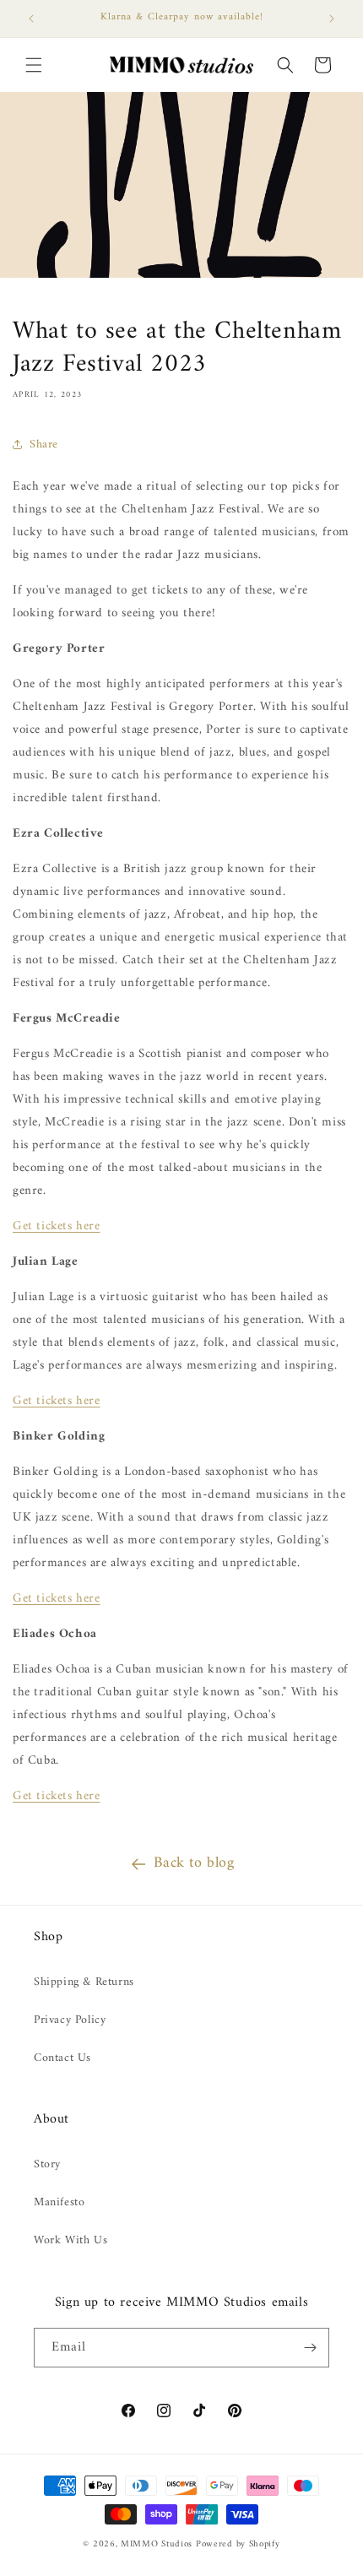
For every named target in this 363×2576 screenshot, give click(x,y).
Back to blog (194, 1863)
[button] (34, 65)
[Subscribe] (310, 2348)
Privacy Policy (70, 2020)
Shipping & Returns (84, 1982)
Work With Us (70, 2240)
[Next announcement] (332, 19)
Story (47, 2164)
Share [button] (44, 445)
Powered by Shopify (238, 2544)
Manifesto (59, 2202)
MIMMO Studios (157, 2544)
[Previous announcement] (31, 19)
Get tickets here (57, 1226)
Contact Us (62, 2058)
